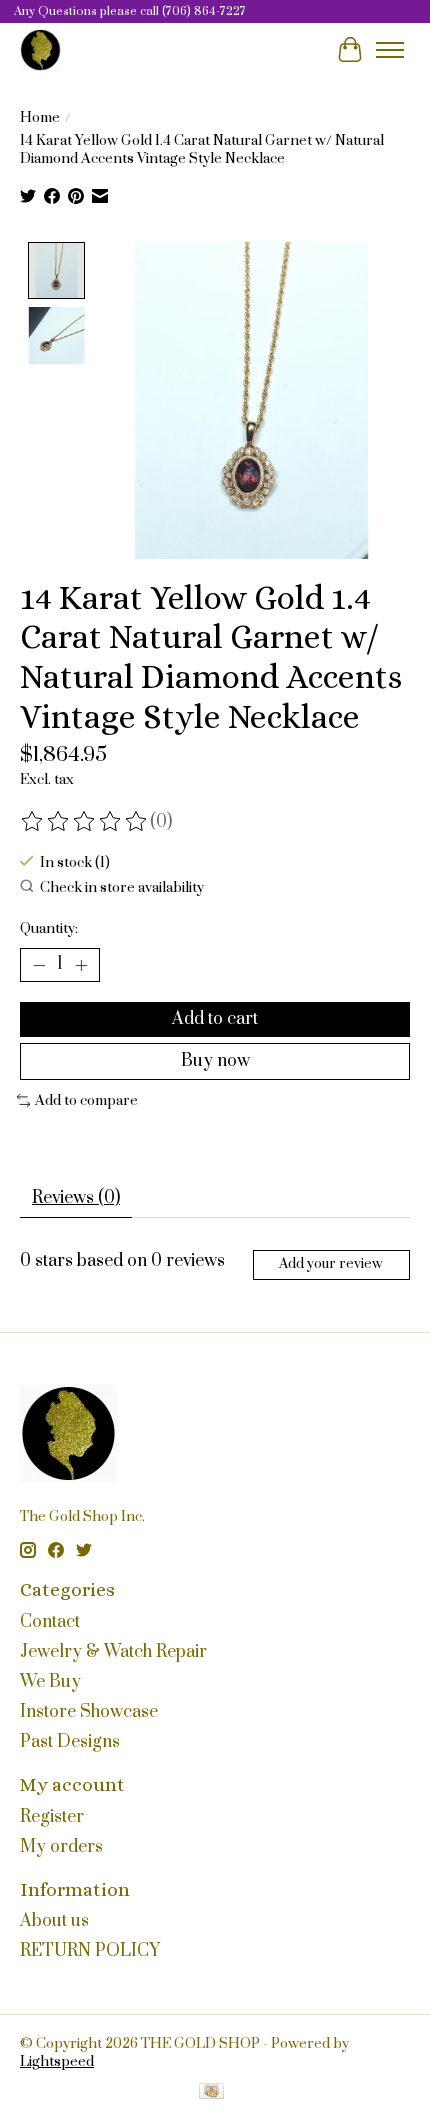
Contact (50, 1622)
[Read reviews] (85, 822)
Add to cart (215, 1019)
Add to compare (86, 1101)
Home (40, 118)
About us (54, 1921)
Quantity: (49, 929)
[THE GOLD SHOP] (40, 49)
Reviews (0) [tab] (76, 1198)
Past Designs (70, 1742)
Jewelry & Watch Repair (113, 1652)
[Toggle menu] (390, 50)
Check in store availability (122, 888)
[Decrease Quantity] (39, 965)
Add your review (331, 1264)
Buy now (215, 1061)
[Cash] (211, 2093)
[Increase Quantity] (81, 965)
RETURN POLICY (90, 1951)
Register (52, 1817)
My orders (61, 1847)
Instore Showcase (89, 1712)
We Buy (50, 1682)
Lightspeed (57, 2062)
